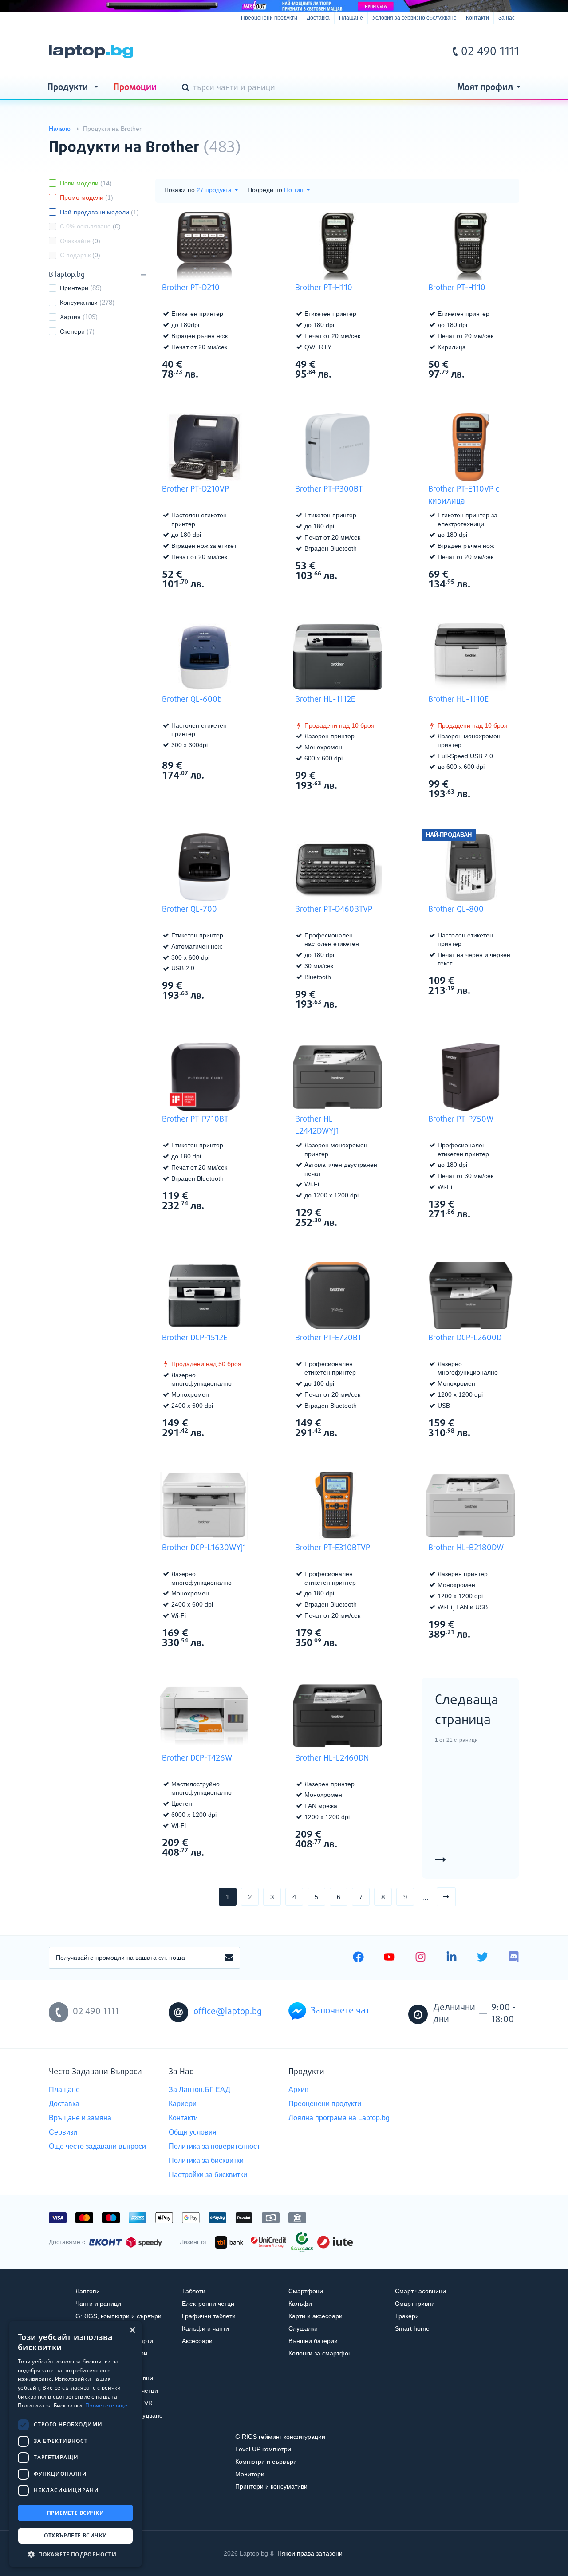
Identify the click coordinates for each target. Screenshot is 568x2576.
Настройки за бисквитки (208, 2175)
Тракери (407, 2316)
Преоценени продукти (269, 18)
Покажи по (179, 190)
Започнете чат (340, 2011)
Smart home (412, 2328)
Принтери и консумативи (271, 2486)
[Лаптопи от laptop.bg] (91, 51)
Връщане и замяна (80, 2118)
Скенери (72, 331)
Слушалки (303, 2328)
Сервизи (63, 2132)
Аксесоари (197, 2341)
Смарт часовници (420, 2291)
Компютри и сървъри (266, 2462)
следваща (456, 1897)
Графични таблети (209, 2316)
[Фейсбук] (358, 1958)
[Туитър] (483, 1958)
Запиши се (229, 1958)
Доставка (318, 18)
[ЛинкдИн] (452, 1958)
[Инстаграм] (420, 1958)
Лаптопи (88, 2291)
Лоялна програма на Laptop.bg (339, 2118)
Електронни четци (208, 2304)
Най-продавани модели (99, 212)
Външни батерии (313, 2341)
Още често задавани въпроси (97, 2146)
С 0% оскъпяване (90, 226)
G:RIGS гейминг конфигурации (280, 2437)
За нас (507, 18)
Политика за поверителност (214, 2146)
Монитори (250, 2474)
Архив (299, 2090)
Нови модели (86, 183)
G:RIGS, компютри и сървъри (118, 2316)
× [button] (132, 2330)
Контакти (477, 18)
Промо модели (87, 197)
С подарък (80, 255)
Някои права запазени (310, 2553)
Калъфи (300, 2304)
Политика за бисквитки (206, 2160)
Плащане (351, 18)
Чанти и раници (98, 2304)
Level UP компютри (263, 2449)
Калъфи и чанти (205, 2328)
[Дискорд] (514, 1958)
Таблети (194, 2291)
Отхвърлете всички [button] (76, 2535)
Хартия (70, 317)
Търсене (187, 88)
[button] (75, 2554)
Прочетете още (106, 2405)
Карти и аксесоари (316, 2316)
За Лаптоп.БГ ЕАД (199, 2090)
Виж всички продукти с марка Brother (495, 140)
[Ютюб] (389, 1958)
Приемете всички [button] (75, 2513)
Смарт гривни (415, 2304)
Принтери (74, 288)
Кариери (183, 2104)
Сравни (210, 391)
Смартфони (306, 2291)
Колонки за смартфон (320, 2353)
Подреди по (265, 190)
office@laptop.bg (228, 2012)
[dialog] (75, 2444)
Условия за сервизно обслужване (414, 18)
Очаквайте (80, 241)
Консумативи (79, 303)
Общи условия (193, 2132)
